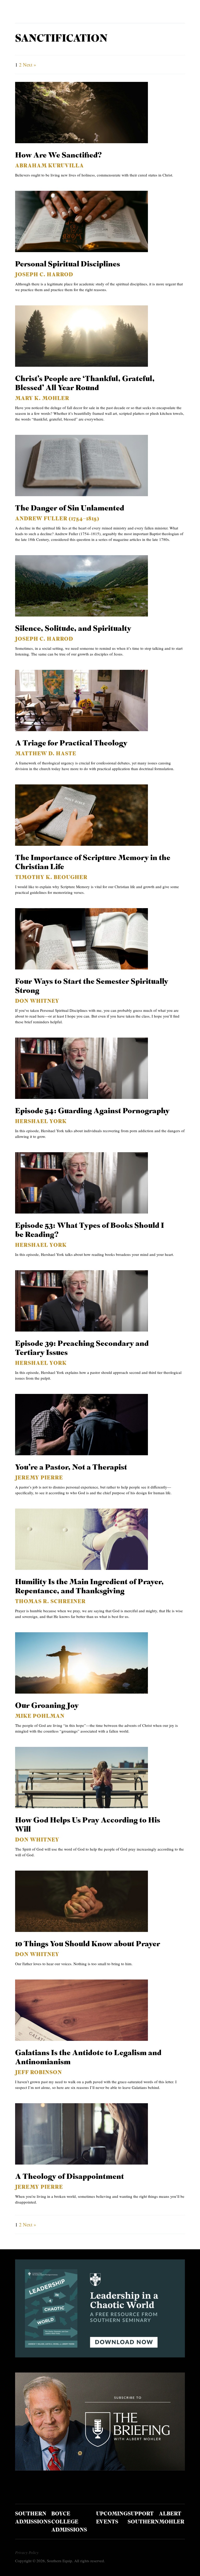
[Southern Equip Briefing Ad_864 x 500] (100, 2469)
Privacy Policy (27, 2552)
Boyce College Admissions (69, 2522)
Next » (30, 65)
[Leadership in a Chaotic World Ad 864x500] (100, 2355)
